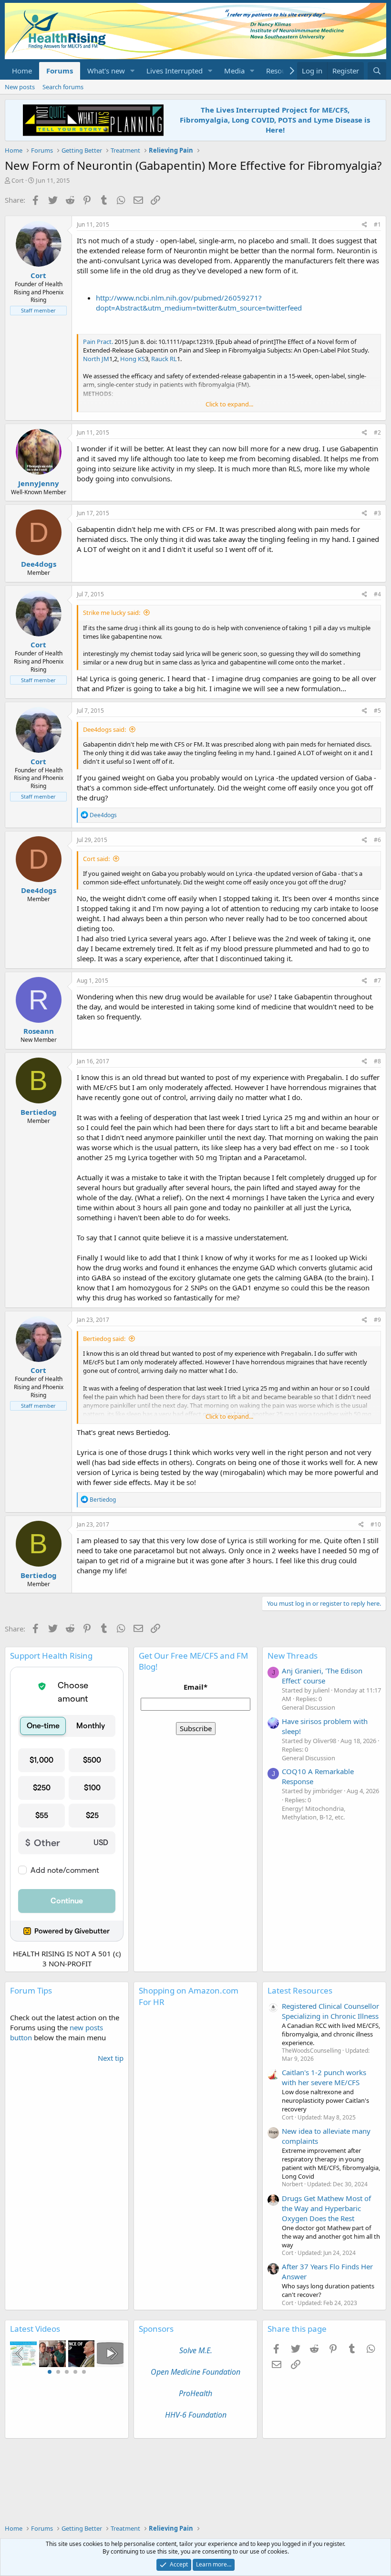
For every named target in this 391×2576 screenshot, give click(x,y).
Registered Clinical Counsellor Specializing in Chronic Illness (330, 2011)
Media (234, 71)
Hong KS (133, 359)
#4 (377, 594)
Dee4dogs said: (104, 729)
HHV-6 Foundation (196, 2415)
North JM (96, 359)
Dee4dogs (39, 564)
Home (22, 71)
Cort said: (96, 859)
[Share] (365, 225)
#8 (377, 1061)
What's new (106, 71)
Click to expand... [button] (229, 404)
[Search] (377, 71)
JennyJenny (39, 483)
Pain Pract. (98, 342)
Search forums (63, 87)
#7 (377, 981)
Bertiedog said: (104, 1339)
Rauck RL (164, 359)
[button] (133, 71)
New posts (20, 87)
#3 (377, 513)
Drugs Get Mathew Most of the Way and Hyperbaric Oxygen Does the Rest (326, 2208)
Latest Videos (35, 2329)
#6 (377, 840)
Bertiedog (39, 1112)
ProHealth (195, 2393)
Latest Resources (300, 1990)
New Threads (293, 1656)
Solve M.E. (196, 2350)
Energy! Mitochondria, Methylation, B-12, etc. (314, 1813)
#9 (377, 1320)
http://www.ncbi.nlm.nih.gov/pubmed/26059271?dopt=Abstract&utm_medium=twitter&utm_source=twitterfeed (199, 303)
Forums (60, 71)
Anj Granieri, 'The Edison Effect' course (322, 1676)
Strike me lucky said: (112, 613)
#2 (377, 432)
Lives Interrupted (175, 71)
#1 (377, 224)
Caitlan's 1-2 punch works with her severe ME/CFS (324, 2077)
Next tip (111, 2058)
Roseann (39, 1031)
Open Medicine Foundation (195, 2372)
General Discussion (309, 1707)
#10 (376, 1524)
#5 (377, 711)
